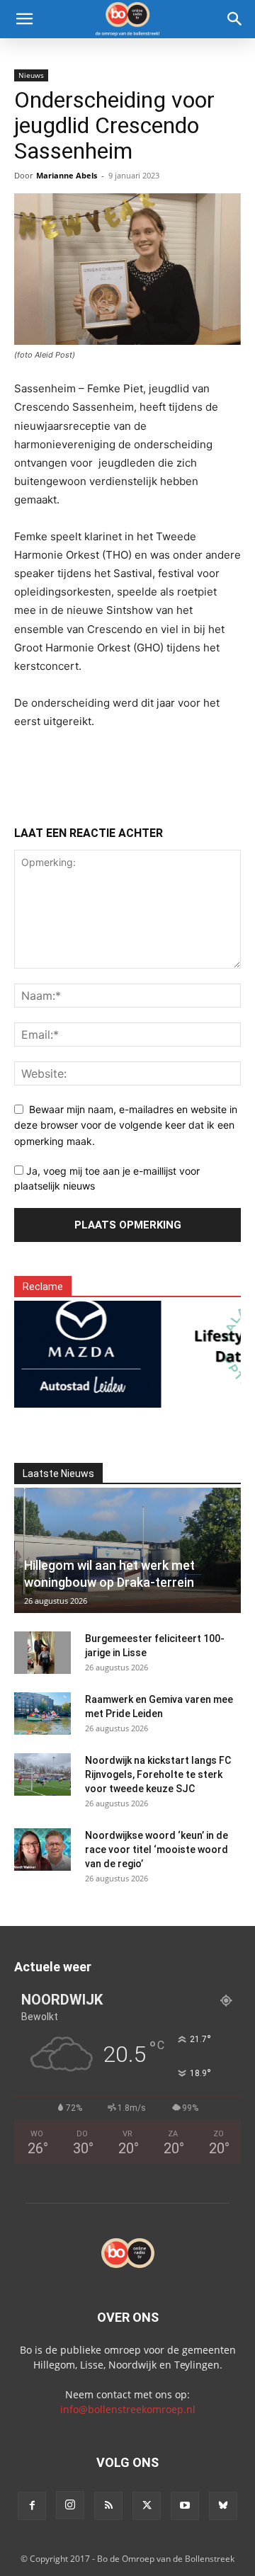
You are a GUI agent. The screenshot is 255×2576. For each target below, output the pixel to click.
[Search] (235, 19)
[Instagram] (70, 2505)
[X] (147, 2506)
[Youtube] (185, 2506)
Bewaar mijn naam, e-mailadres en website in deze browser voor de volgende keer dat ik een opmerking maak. (126, 1125)
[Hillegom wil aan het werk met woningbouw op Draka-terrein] (127, 1550)
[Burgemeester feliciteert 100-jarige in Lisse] (42, 1653)
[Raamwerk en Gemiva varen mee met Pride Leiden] (42, 1714)
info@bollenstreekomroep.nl (128, 2409)
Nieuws (31, 75)
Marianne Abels (67, 175)
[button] (24, 19)
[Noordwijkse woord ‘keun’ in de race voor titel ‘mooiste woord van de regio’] (42, 1850)
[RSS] (108, 2506)
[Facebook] (32, 2506)
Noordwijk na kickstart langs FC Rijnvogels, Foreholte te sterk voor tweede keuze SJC (158, 1774)
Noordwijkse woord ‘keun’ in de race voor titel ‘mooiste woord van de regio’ (157, 1850)
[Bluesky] (223, 2506)
